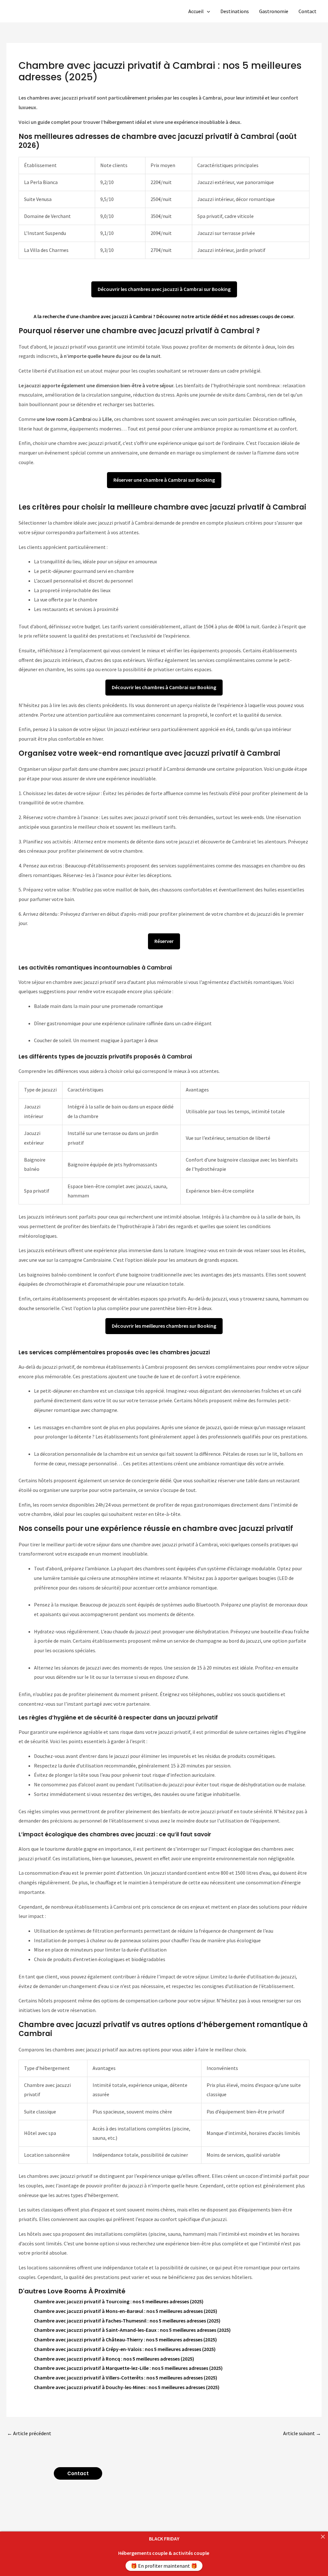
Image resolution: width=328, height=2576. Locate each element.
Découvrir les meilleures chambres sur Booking (164, 1326)
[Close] (323, 2537)
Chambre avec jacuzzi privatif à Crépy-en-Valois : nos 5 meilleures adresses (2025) (125, 2349)
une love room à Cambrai (64, 419)
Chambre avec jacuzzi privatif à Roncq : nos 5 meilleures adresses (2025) (114, 2359)
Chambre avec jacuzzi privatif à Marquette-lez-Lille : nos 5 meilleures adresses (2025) (128, 2368)
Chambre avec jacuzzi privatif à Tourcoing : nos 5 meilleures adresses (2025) (119, 2301)
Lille (107, 419)
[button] (207, 11)
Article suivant (302, 2433)
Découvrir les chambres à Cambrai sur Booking (164, 687)
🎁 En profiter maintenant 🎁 (164, 2566)
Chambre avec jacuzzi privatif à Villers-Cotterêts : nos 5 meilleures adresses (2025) (126, 2378)
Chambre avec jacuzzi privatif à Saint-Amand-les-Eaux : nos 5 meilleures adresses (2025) (132, 2330)
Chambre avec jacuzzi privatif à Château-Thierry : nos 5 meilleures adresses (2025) (125, 2339)
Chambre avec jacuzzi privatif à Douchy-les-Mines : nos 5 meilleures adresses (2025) (127, 2387)
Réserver (164, 941)
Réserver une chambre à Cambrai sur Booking (164, 480)
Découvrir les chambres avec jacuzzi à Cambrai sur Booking (164, 289)
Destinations (235, 11)
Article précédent (29, 2433)
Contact (307, 11)
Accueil (196, 11)
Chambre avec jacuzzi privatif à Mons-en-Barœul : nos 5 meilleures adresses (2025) (126, 2311)
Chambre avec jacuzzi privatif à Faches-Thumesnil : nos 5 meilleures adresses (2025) (127, 2321)
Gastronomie (274, 11)
